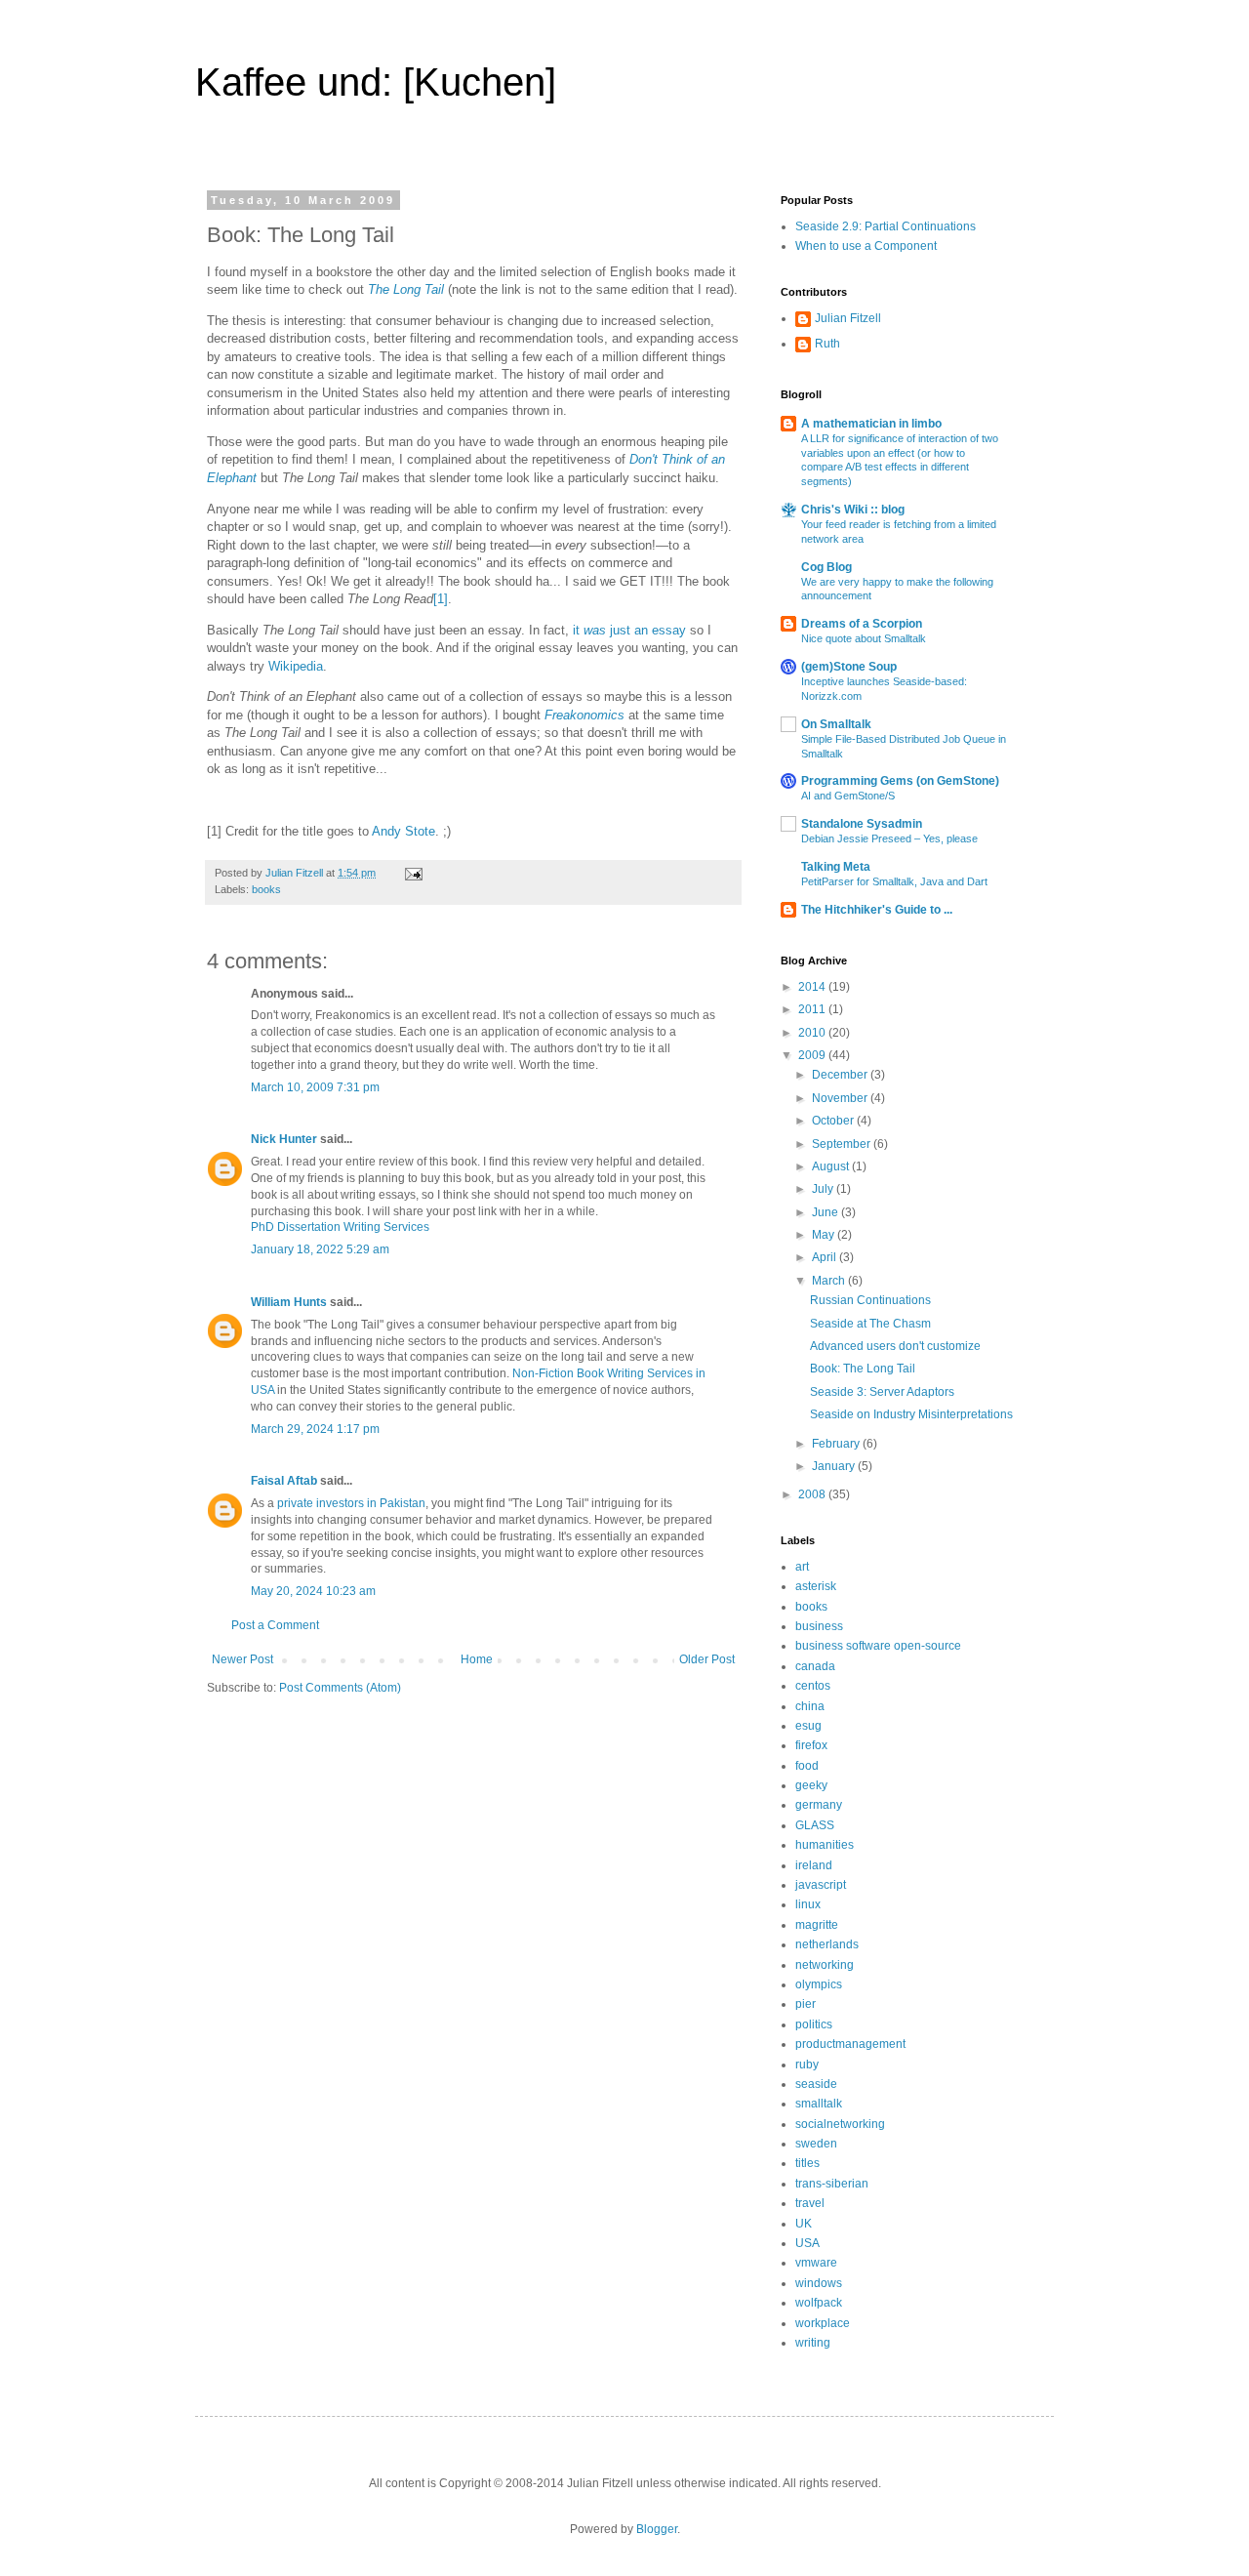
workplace (823, 2323)
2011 (813, 1009)
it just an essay (629, 630)
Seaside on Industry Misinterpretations (911, 1414)
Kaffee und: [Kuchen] (376, 82)
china (810, 1706)
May (825, 1235)
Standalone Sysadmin (862, 824)
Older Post (707, 1659)
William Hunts (289, 1302)
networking (825, 1965)
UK (804, 2224)
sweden (816, 2144)
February (837, 1444)
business (819, 1626)
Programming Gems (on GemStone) (900, 781)
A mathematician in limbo (871, 424)
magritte (817, 1925)
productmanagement (850, 2044)
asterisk (816, 1586)
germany (819, 1805)
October (834, 1121)
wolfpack (819, 2303)
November (841, 1098)
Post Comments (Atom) (340, 1688)
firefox (811, 1745)
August (832, 1166)
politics (814, 2024)
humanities (825, 1845)
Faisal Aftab (284, 1481)
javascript (821, 1885)
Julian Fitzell (848, 318)
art (802, 1567)
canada (815, 1666)
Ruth (827, 344)
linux (808, 1904)
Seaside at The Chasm (870, 1324)
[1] (441, 599)
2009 (813, 1055)
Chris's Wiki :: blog (853, 510)
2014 (813, 987)
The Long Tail (406, 289)
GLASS (815, 1825)
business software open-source (878, 1646)
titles (807, 2163)
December (841, 1075)
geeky (811, 1785)
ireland (814, 1865)
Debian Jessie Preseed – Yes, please (889, 838)
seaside (816, 2084)
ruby (807, 2065)
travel (810, 2203)
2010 (813, 1033)
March (830, 1281)
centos (813, 1686)
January (835, 1466)
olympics (819, 1984)
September (843, 1144)
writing (813, 2343)
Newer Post (242, 1659)
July (824, 1189)
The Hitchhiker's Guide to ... (877, 910)
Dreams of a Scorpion (862, 624)
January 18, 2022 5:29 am (320, 1249)
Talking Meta (836, 867)
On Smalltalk (836, 724)
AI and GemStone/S (848, 796)
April (826, 1257)
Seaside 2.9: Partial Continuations (886, 226)
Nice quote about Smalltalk (864, 638)
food (807, 1766)
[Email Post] (413, 873)
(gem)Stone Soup (849, 667)
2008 (813, 1494)
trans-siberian (832, 2184)
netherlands (827, 1944)
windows (819, 2283)
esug (808, 1726)
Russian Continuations (870, 1300)
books (266, 889)
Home (477, 1659)
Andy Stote (403, 831)
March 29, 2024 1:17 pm (315, 1429)
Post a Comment (275, 1625)
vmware (816, 2263)
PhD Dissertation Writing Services (340, 1227)
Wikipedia (296, 666)
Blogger (657, 2529)
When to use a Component (866, 246)
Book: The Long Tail (863, 1369)
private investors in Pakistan (351, 1503)
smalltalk (819, 2104)
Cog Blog (826, 567)
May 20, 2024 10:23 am (313, 1591)
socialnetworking (840, 2124)
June (826, 1212)
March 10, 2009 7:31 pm (315, 1087)
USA (807, 2243)
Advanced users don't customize (895, 1346)
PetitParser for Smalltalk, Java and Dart (894, 881)
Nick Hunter (284, 1139)
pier (806, 2004)
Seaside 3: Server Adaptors (882, 1392)
